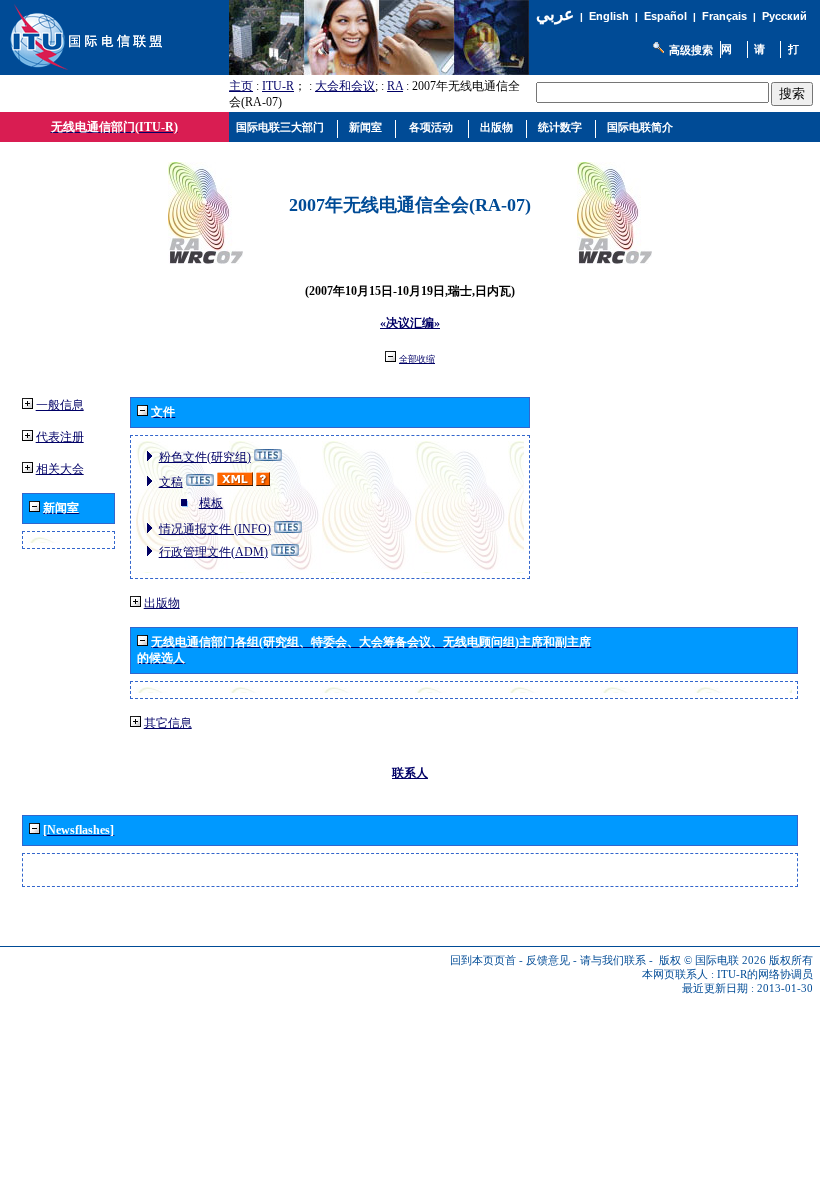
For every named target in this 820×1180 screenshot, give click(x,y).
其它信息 (168, 723)
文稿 (171, 482)
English (609, 16)
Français (724, 16)
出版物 (162, 603)
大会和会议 (345, 86)
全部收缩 (417, 359)
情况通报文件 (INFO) (215, 529)
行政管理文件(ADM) (213, 552)
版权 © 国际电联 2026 (712, 960)
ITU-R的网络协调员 (765, 974)
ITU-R (278, 86)
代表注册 (60, 437)
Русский (784, 16)
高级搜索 (691, 50)
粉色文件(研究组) (205, 457)
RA (395, 86)
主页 (241, 86)
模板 (211, 503)
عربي (555, 14)
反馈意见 (548, 960)
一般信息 (60, 405)
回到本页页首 (483, 960)
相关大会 (60, 469)
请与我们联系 (613, 960)
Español (665, 16)
